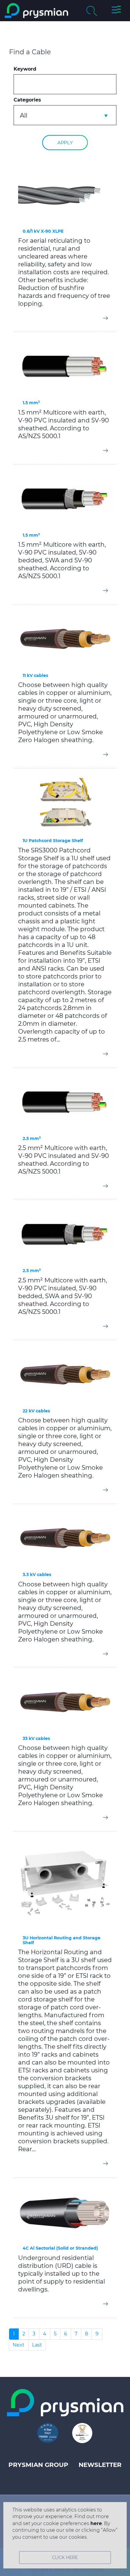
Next (19, 2345)
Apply (65, 143)
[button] (116, 11)
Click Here (65, 2558)
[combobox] (65, 115)
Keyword (25, 69)
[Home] (36, 11)
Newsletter (100, 2465)
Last (37, 2345)
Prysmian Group (38, 2465)
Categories (27, 100)
